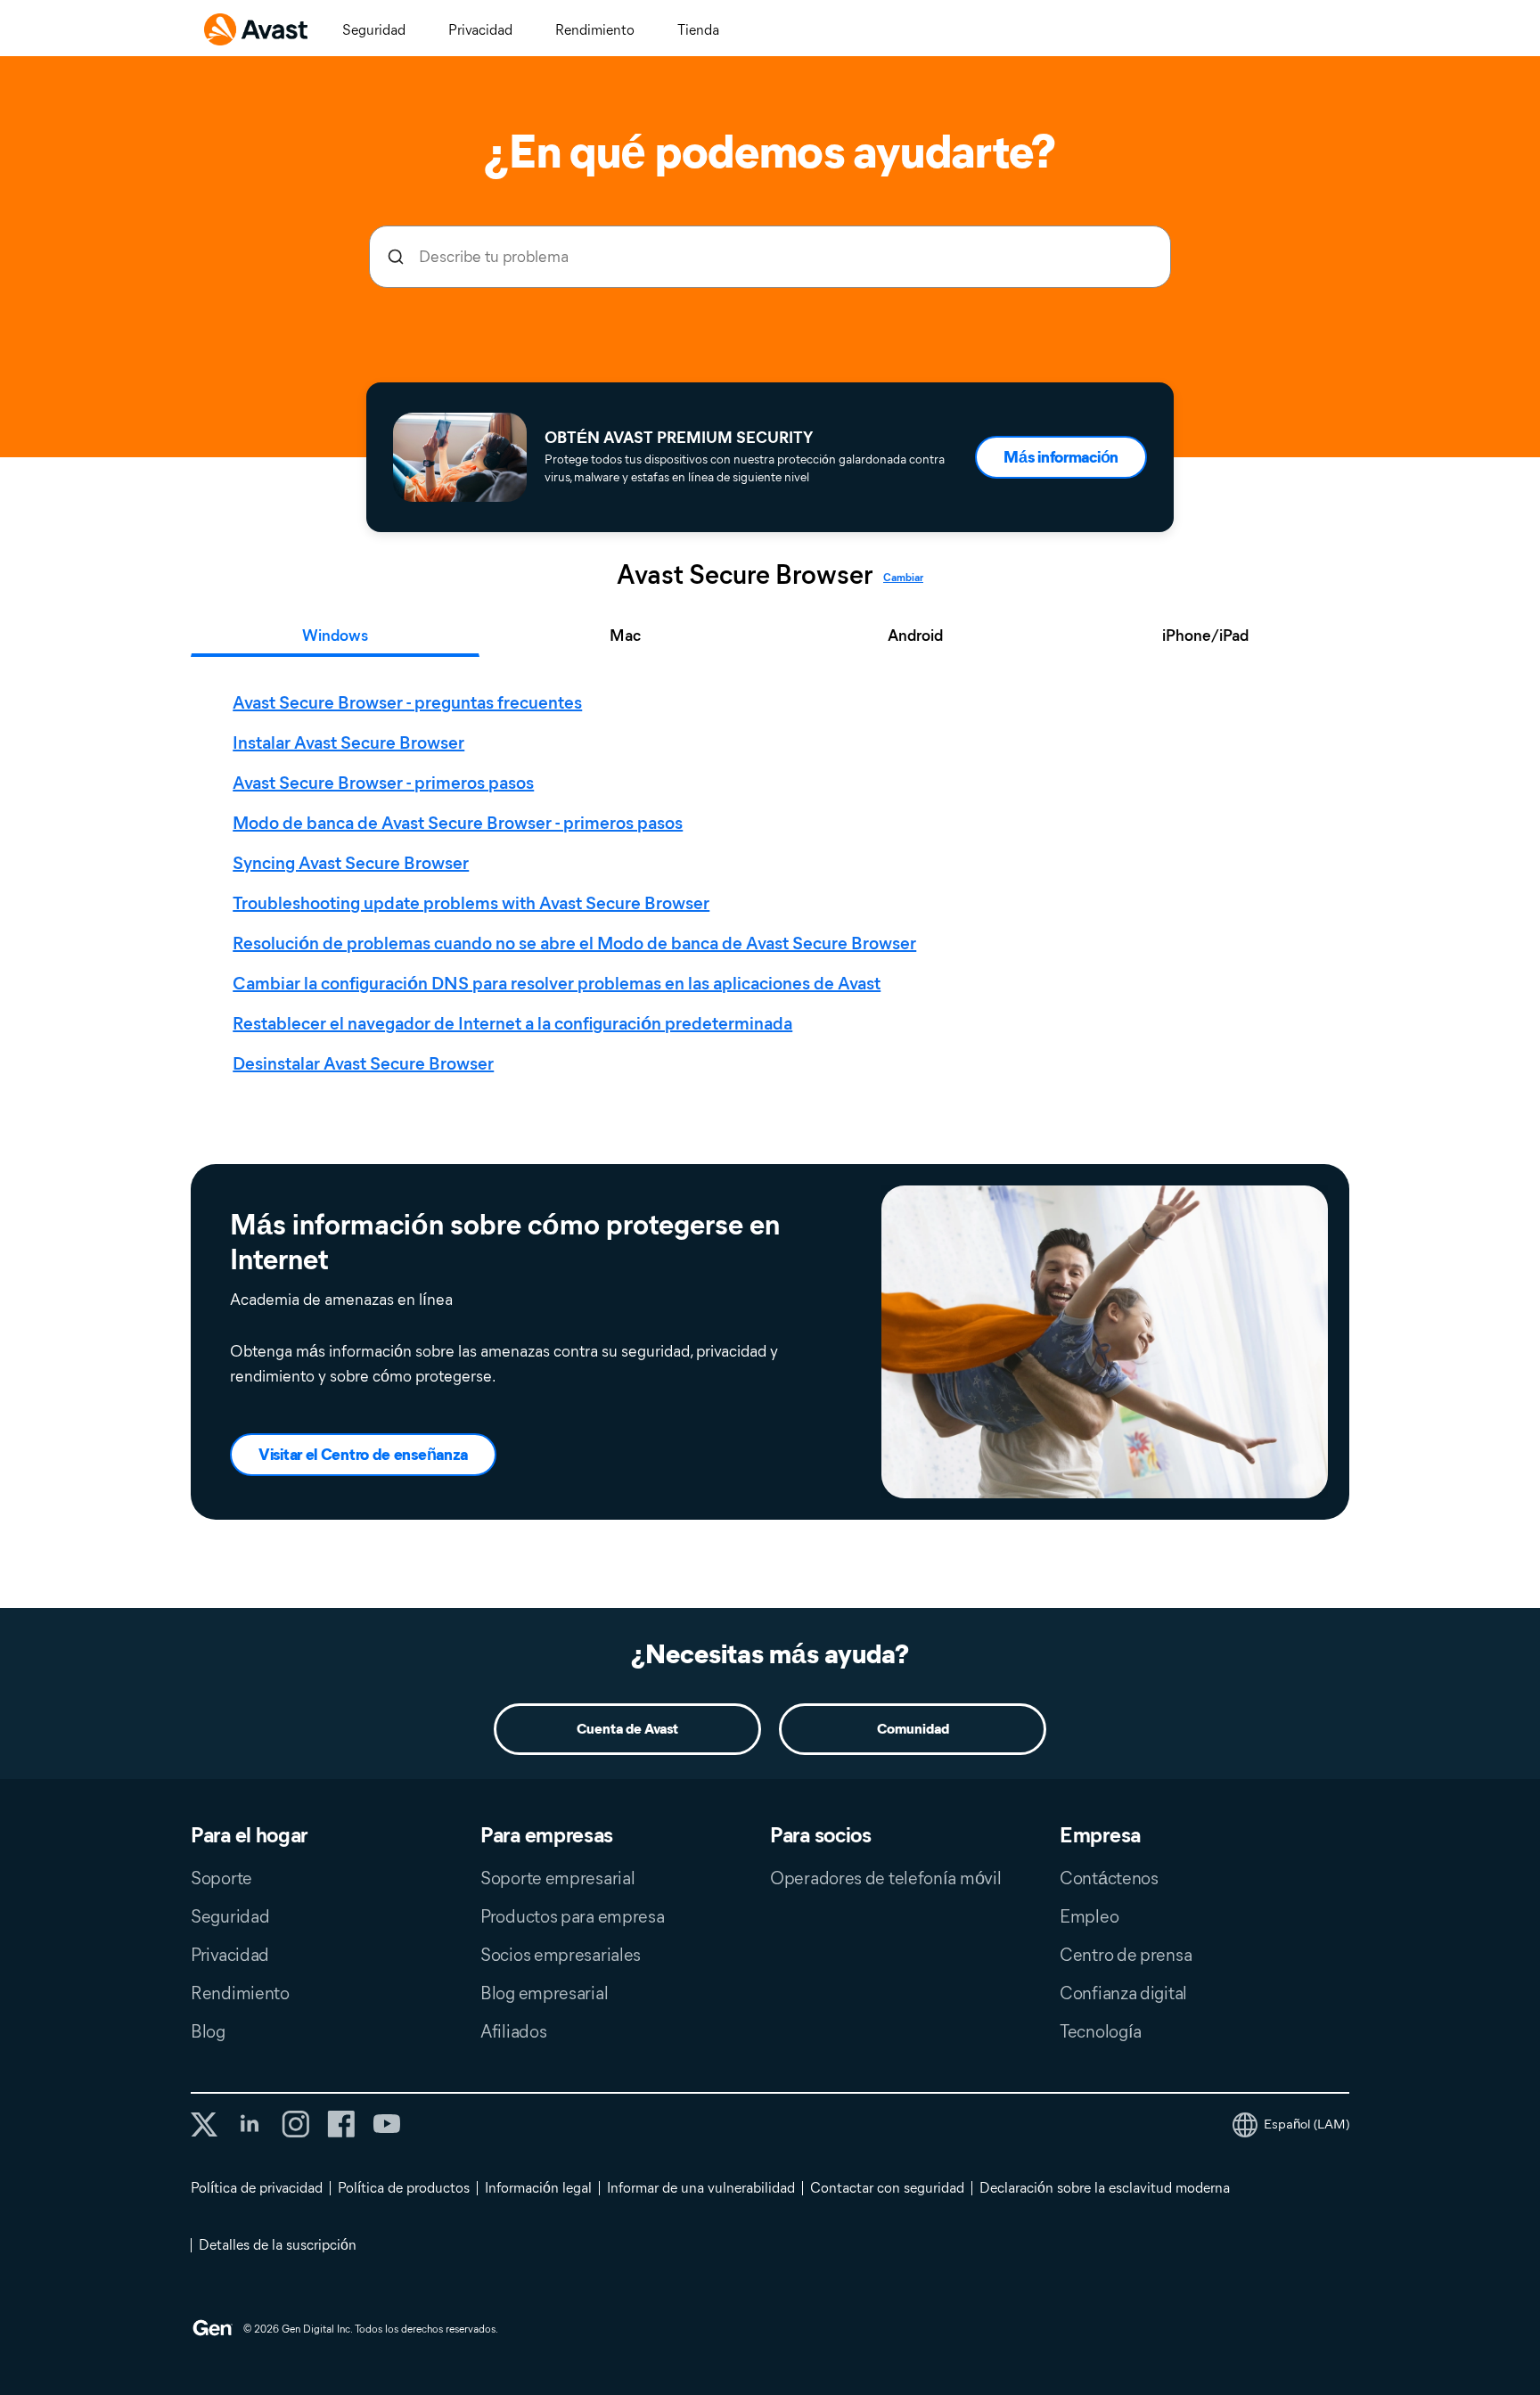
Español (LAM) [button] (1307, 2124)
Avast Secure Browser (745, 575)
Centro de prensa (1126, 1955)
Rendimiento (595, 30)
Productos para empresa (572, 1916)
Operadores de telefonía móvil (885, 1878)
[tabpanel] (774, 883)
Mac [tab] (625, 636)
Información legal (538, 2188)
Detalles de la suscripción (278, 2245)
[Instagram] (295, 2124)
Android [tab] (915, 636)
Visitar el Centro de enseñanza (363, 1455)
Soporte (221, 1878)
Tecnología (1101, 2031)
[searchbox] (770, 257)
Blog (208, 2031)
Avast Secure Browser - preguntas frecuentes (407, 702)
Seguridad (374, 30)
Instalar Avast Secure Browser (348, 742)
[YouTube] (386, 2124)
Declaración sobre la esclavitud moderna (1105, 2188)
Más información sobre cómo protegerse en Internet (505, 1242)
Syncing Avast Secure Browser (351, 863)
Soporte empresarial (557, 1878)
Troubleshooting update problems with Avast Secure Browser (471, 903)
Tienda (698, 30)
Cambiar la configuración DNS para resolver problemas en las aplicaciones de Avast (557, 983)
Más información (1061, 457)
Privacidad (480, 30)
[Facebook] (341, 2124)
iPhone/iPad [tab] (1205, 636)
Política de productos (404, 2188)
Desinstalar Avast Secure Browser (363, 1063)
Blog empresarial (544, 1993)
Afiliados (513, 2031)
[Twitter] (204, 2124)
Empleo (1089, 1916)
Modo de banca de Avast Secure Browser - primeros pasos (458, 823)
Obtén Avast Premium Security (679, 438)
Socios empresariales (561, 1955)
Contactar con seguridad (887, 2188)
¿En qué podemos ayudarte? (770, 152)
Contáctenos (1109, 1878)
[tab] (774, 883)
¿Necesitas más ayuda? (770, 1654)
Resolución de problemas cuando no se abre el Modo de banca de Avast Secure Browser (574, 943)
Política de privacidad (257, 2188)
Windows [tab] (335, 636)
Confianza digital (1123, 1993)
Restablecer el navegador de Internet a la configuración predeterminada (512, 1023)
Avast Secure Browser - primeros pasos (383, 783)
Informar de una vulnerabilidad (701, 2188)
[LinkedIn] (250, 2124)
